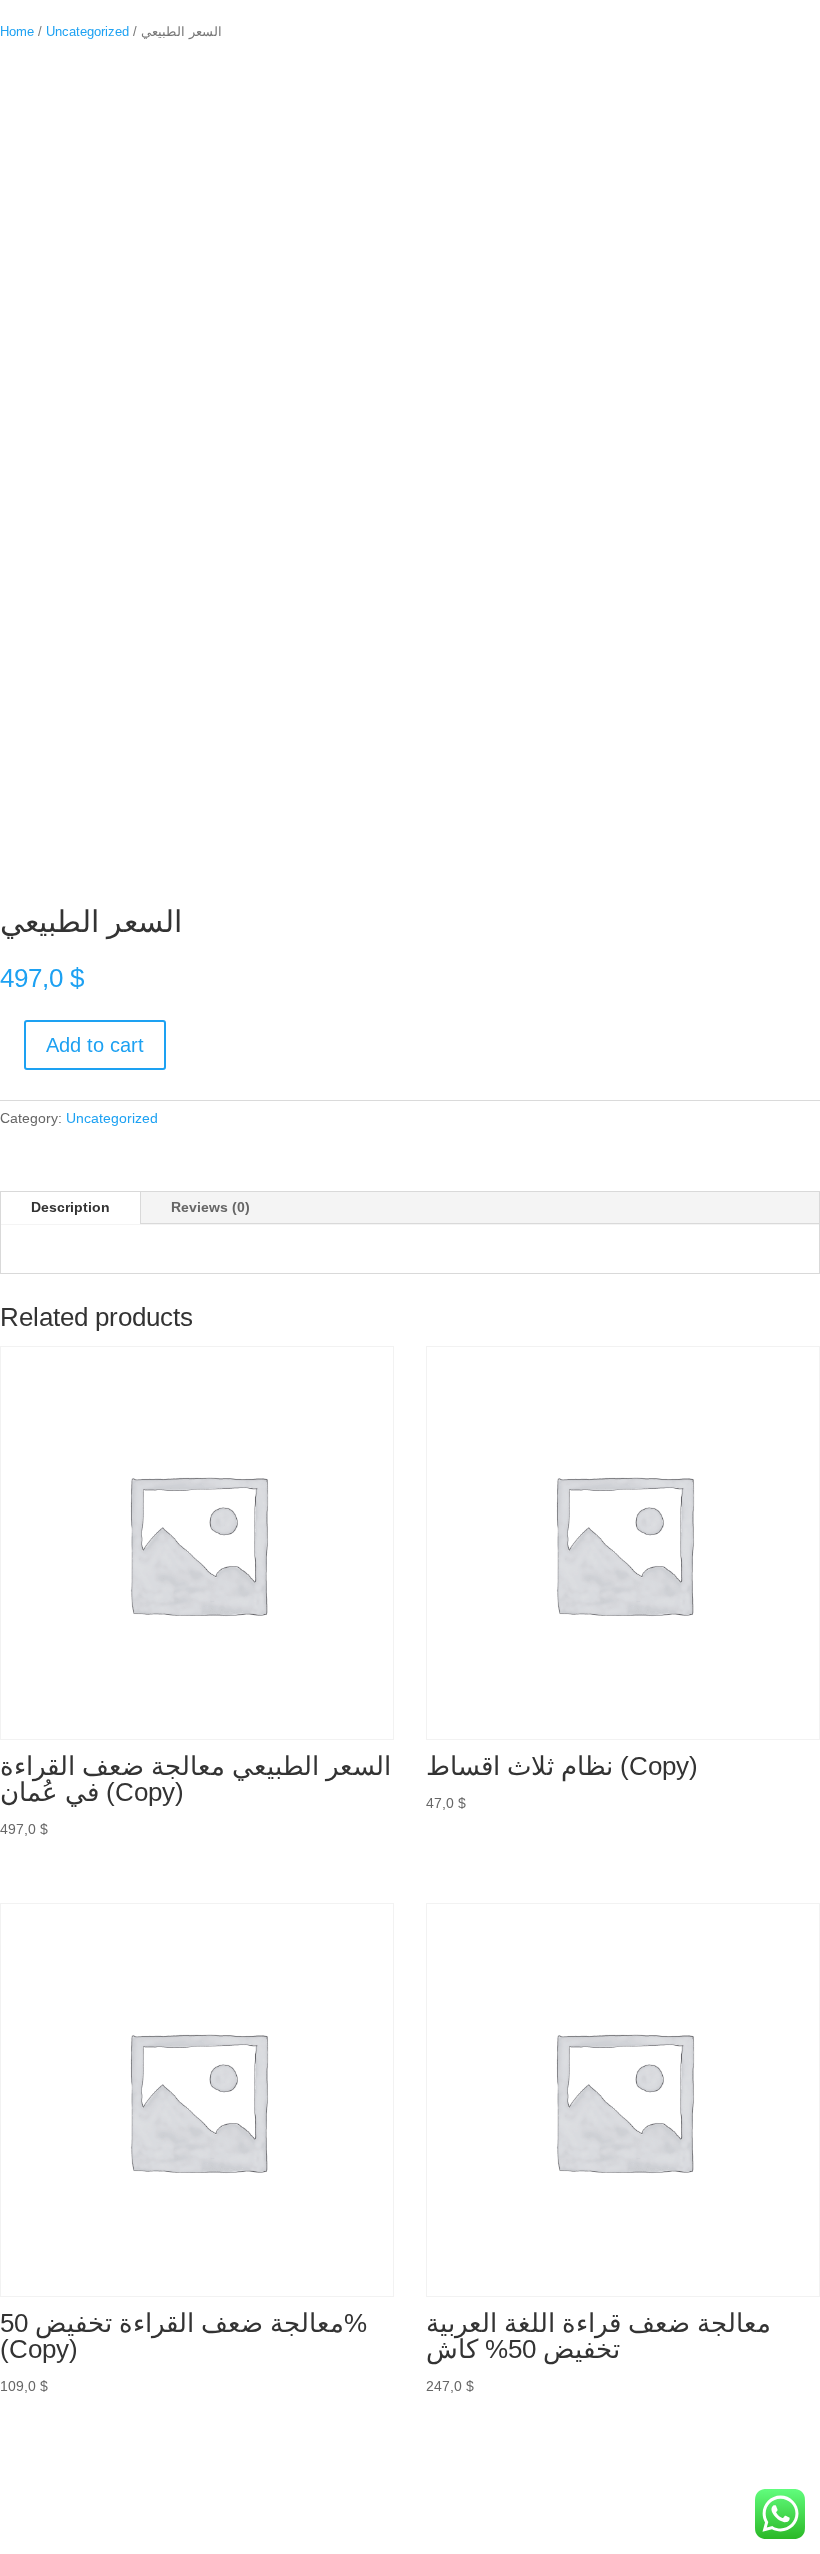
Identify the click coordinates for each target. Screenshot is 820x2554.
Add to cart (95, 1045)
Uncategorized (87, 31)
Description (70, 1207)
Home (17, 31)
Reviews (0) (210, 1207)
